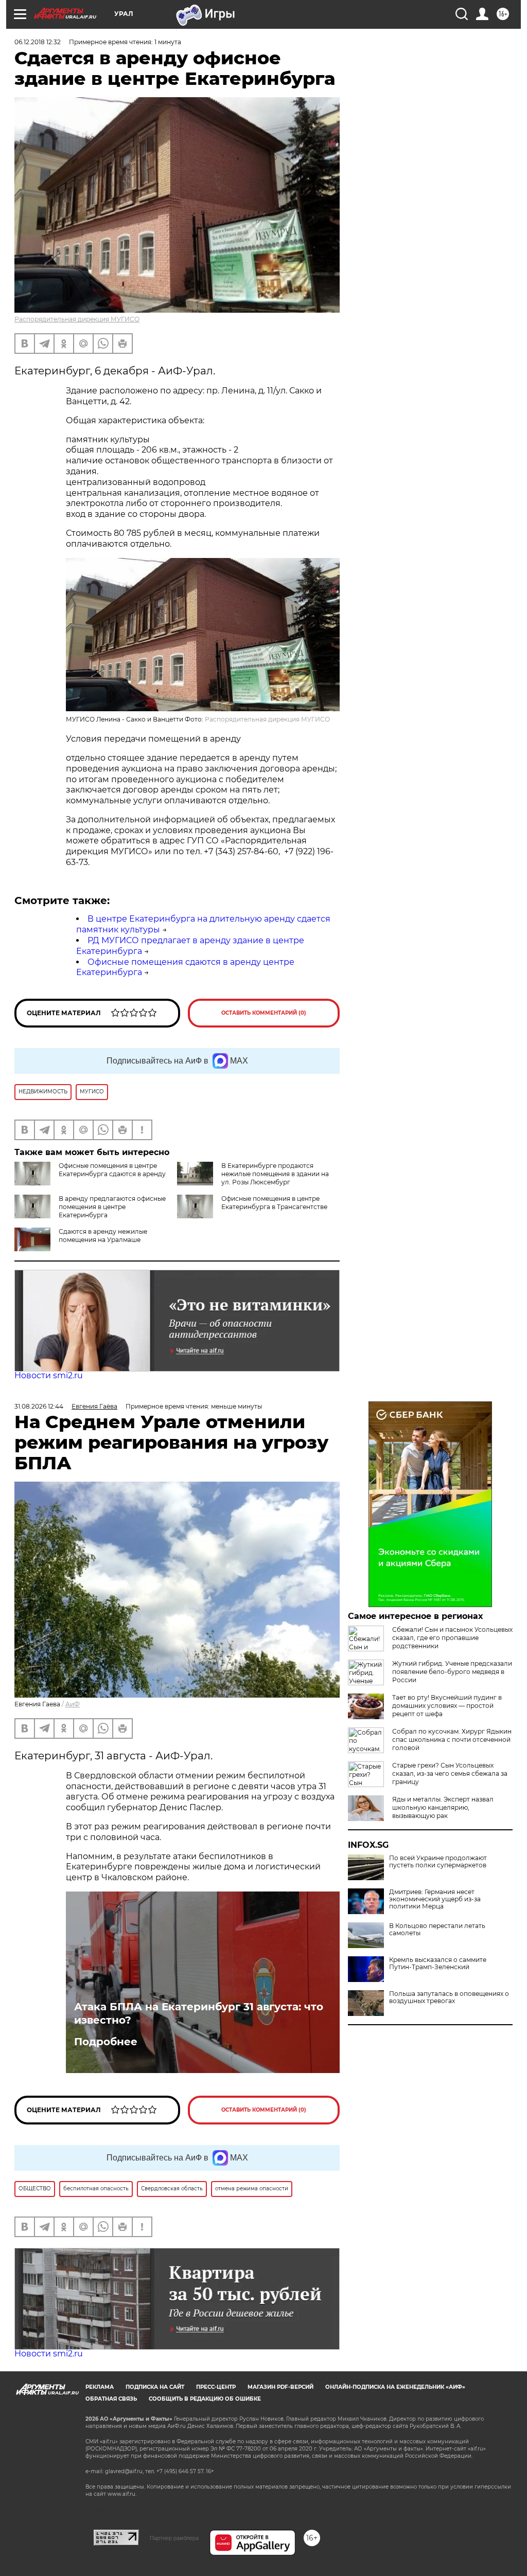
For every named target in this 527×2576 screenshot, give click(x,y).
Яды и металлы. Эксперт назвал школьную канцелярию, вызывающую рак (443, 1807)
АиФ (73, 1704)
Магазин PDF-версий (280, 2387)
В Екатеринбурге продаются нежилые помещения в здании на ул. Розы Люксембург (275, 1174)
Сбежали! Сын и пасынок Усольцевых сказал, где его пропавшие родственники (452, 1638)
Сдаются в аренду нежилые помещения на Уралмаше (103, 1236)
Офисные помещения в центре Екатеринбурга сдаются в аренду (112, 1170)
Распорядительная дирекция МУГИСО (77, 319)
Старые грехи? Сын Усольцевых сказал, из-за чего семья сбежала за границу (450, 1773)
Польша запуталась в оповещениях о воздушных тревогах (449, 1997)
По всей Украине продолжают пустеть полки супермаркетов (438, 1862)
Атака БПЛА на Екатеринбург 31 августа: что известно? (199, 2013)
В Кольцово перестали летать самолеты (437, 1930)
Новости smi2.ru (49, 1375)
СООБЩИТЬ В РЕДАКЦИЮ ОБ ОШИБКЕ (205, 2399)
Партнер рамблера (174, 2538)
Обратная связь (111, 2399)
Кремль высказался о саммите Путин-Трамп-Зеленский (438, 1963)
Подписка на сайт (155, 2387)
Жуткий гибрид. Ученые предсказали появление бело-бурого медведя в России (452, 1672)
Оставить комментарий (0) (264, 1013)
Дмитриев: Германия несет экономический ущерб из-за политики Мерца (435, 1899)
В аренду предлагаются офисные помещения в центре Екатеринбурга (112, 1207)
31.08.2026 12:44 (39, 1406)
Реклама (100, 2387)
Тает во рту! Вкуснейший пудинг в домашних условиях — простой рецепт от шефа (447, 1706)
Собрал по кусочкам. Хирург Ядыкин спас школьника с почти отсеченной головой (452, 1740)
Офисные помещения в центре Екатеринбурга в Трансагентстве (274, 1203)
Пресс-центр (216, 2387)
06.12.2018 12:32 (38, 42)
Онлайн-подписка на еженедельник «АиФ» (395, 2387)
